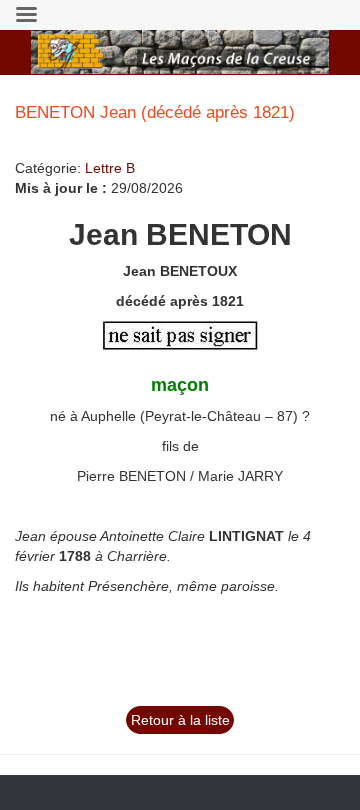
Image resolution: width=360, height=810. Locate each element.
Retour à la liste (180, 720)
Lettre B (110, 168)
